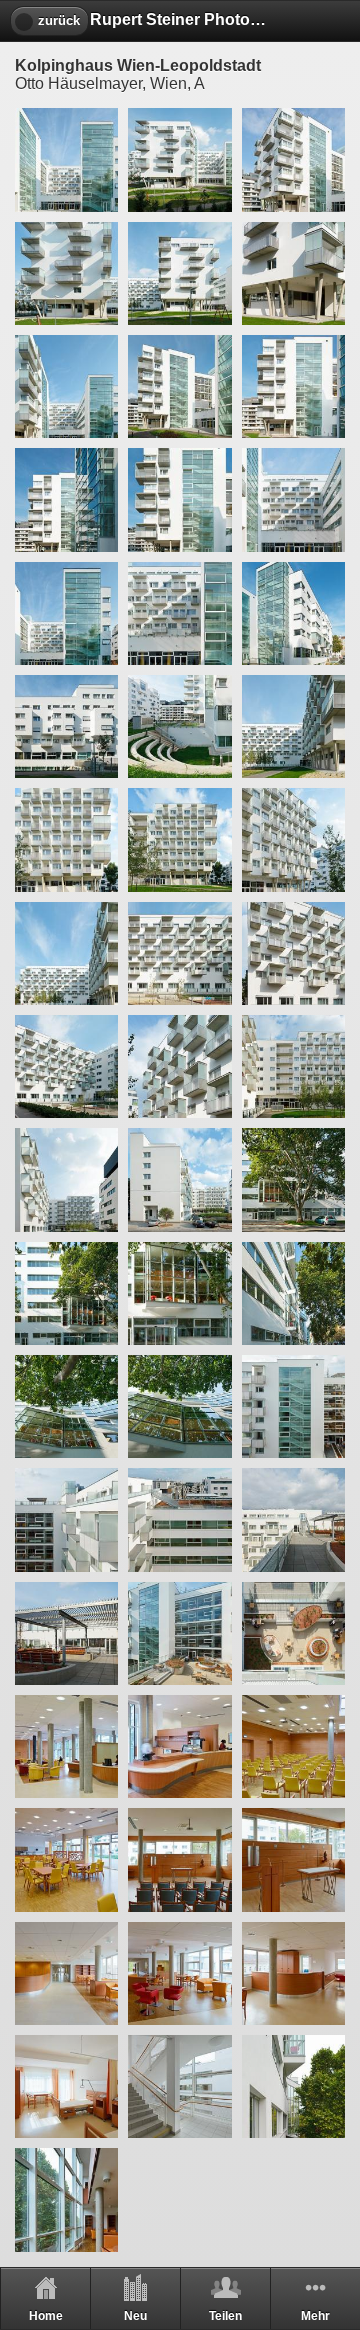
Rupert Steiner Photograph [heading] (180, 19)
